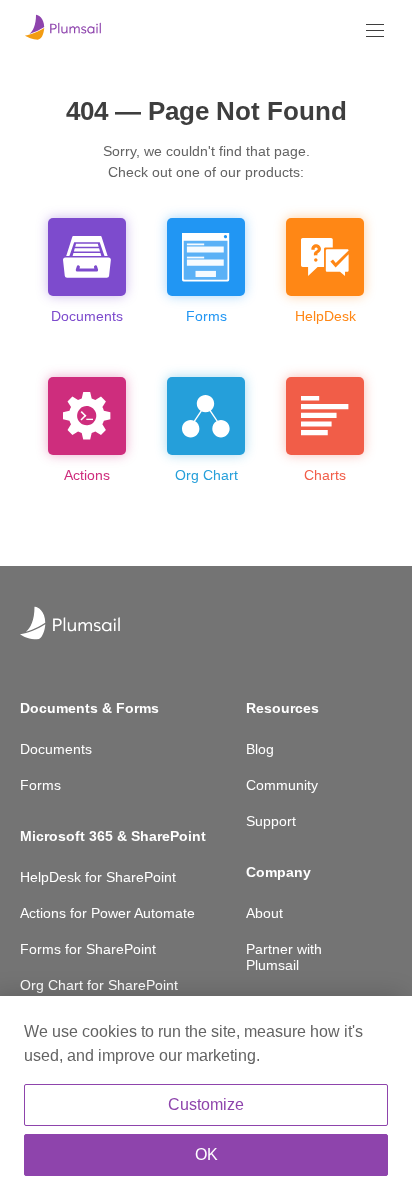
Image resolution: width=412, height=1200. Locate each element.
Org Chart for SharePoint (99, 985)
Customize (206, 1104)
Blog (260, 749)
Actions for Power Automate (107, 913)
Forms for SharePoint (88, 949)
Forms (40, 785)
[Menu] (375, 30)
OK (206, 1154)
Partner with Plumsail (284, 957)
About (264, 913)
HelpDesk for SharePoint (98, 877)
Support (271, 821)
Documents (56, 749)
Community (282, 785)
